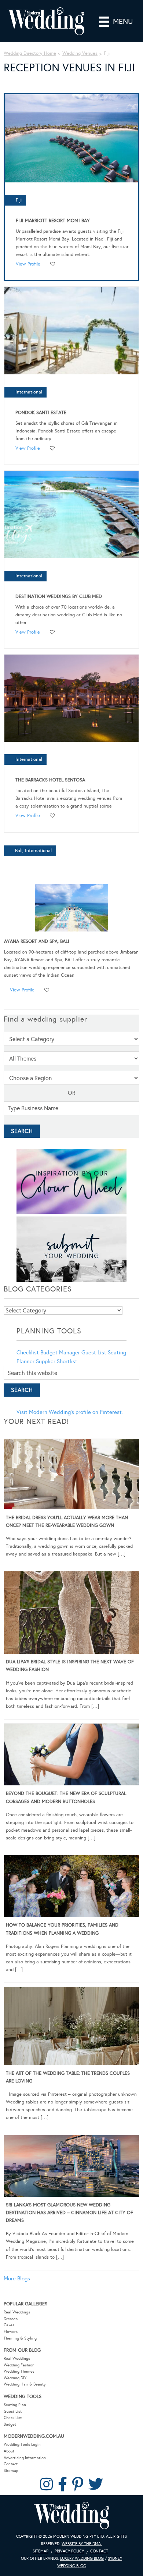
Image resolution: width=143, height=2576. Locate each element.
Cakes (9, 2325)
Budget (10, 2424)
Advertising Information (25, 2458)
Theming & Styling (20, 2338)
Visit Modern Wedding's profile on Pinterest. (70, 1412)
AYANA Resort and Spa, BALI (37, 941)
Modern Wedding (71, 2516)
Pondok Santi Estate (41, 413)
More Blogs (17, 2279)
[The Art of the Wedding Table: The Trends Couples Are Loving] (71, 2027)
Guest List (94, 1353)
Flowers (11, 2332)
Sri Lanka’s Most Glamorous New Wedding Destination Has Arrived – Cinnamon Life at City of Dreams (69, 2213)
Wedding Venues (80, 53)
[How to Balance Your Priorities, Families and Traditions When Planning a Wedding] (71, 1887)
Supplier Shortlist (57, 1361)
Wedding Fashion (19, 2365)
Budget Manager (60, 1353)
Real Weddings (17, 2312)
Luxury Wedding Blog (82, 2559)
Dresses (11, 2319)
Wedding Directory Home (30, 53)
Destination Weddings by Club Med (59, 596)
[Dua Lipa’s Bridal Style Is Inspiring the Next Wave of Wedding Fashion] (71, 1614)
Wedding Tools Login (22, 2445)
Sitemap (11, 2471)
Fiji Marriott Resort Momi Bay (53, 221)
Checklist (28, 1353)
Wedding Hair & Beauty (25, 2384)
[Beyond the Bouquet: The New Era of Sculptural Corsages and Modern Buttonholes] (71, 1756)
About (9, 2451)
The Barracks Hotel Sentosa (50, 780)
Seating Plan (15, 2405)
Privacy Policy (69, 2551)
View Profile (28, 264)
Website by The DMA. (82, 2544)
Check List (13, 2418)
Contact (11, 2464)
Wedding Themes (19, 2371)
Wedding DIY (15, 2378)
